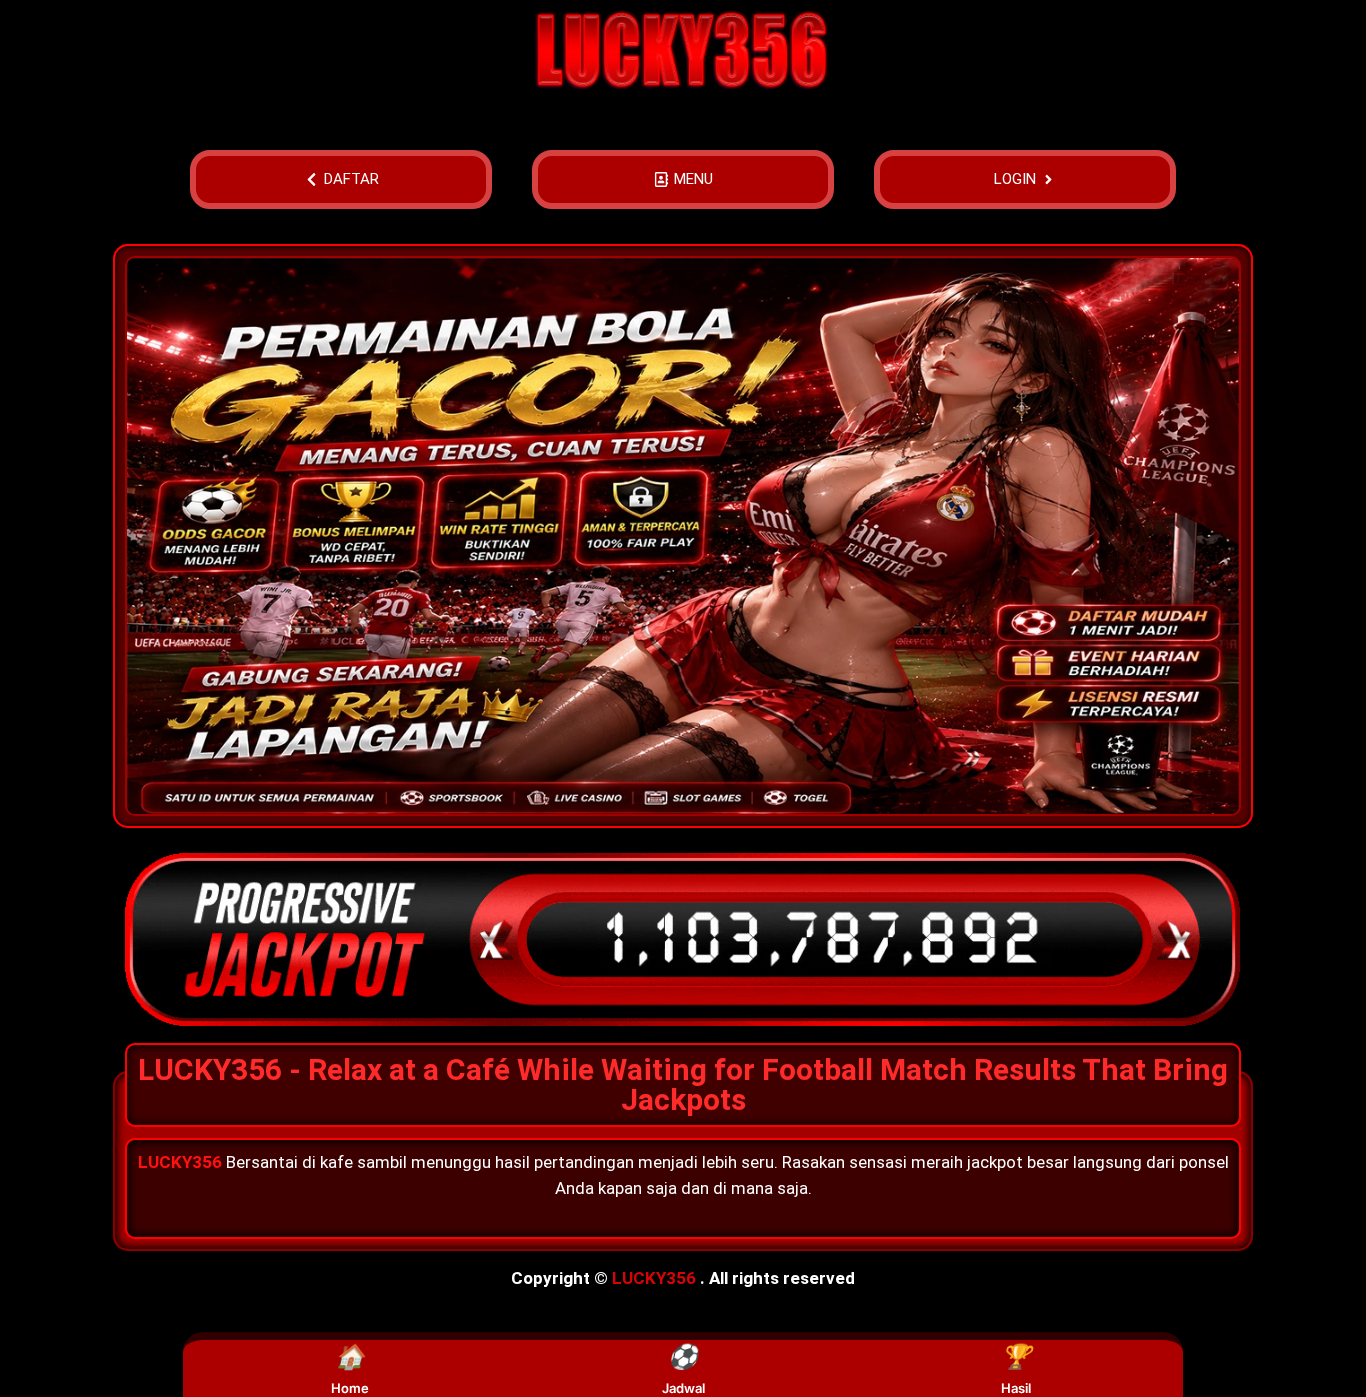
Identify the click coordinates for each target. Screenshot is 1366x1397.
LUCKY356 (654, 1278)
